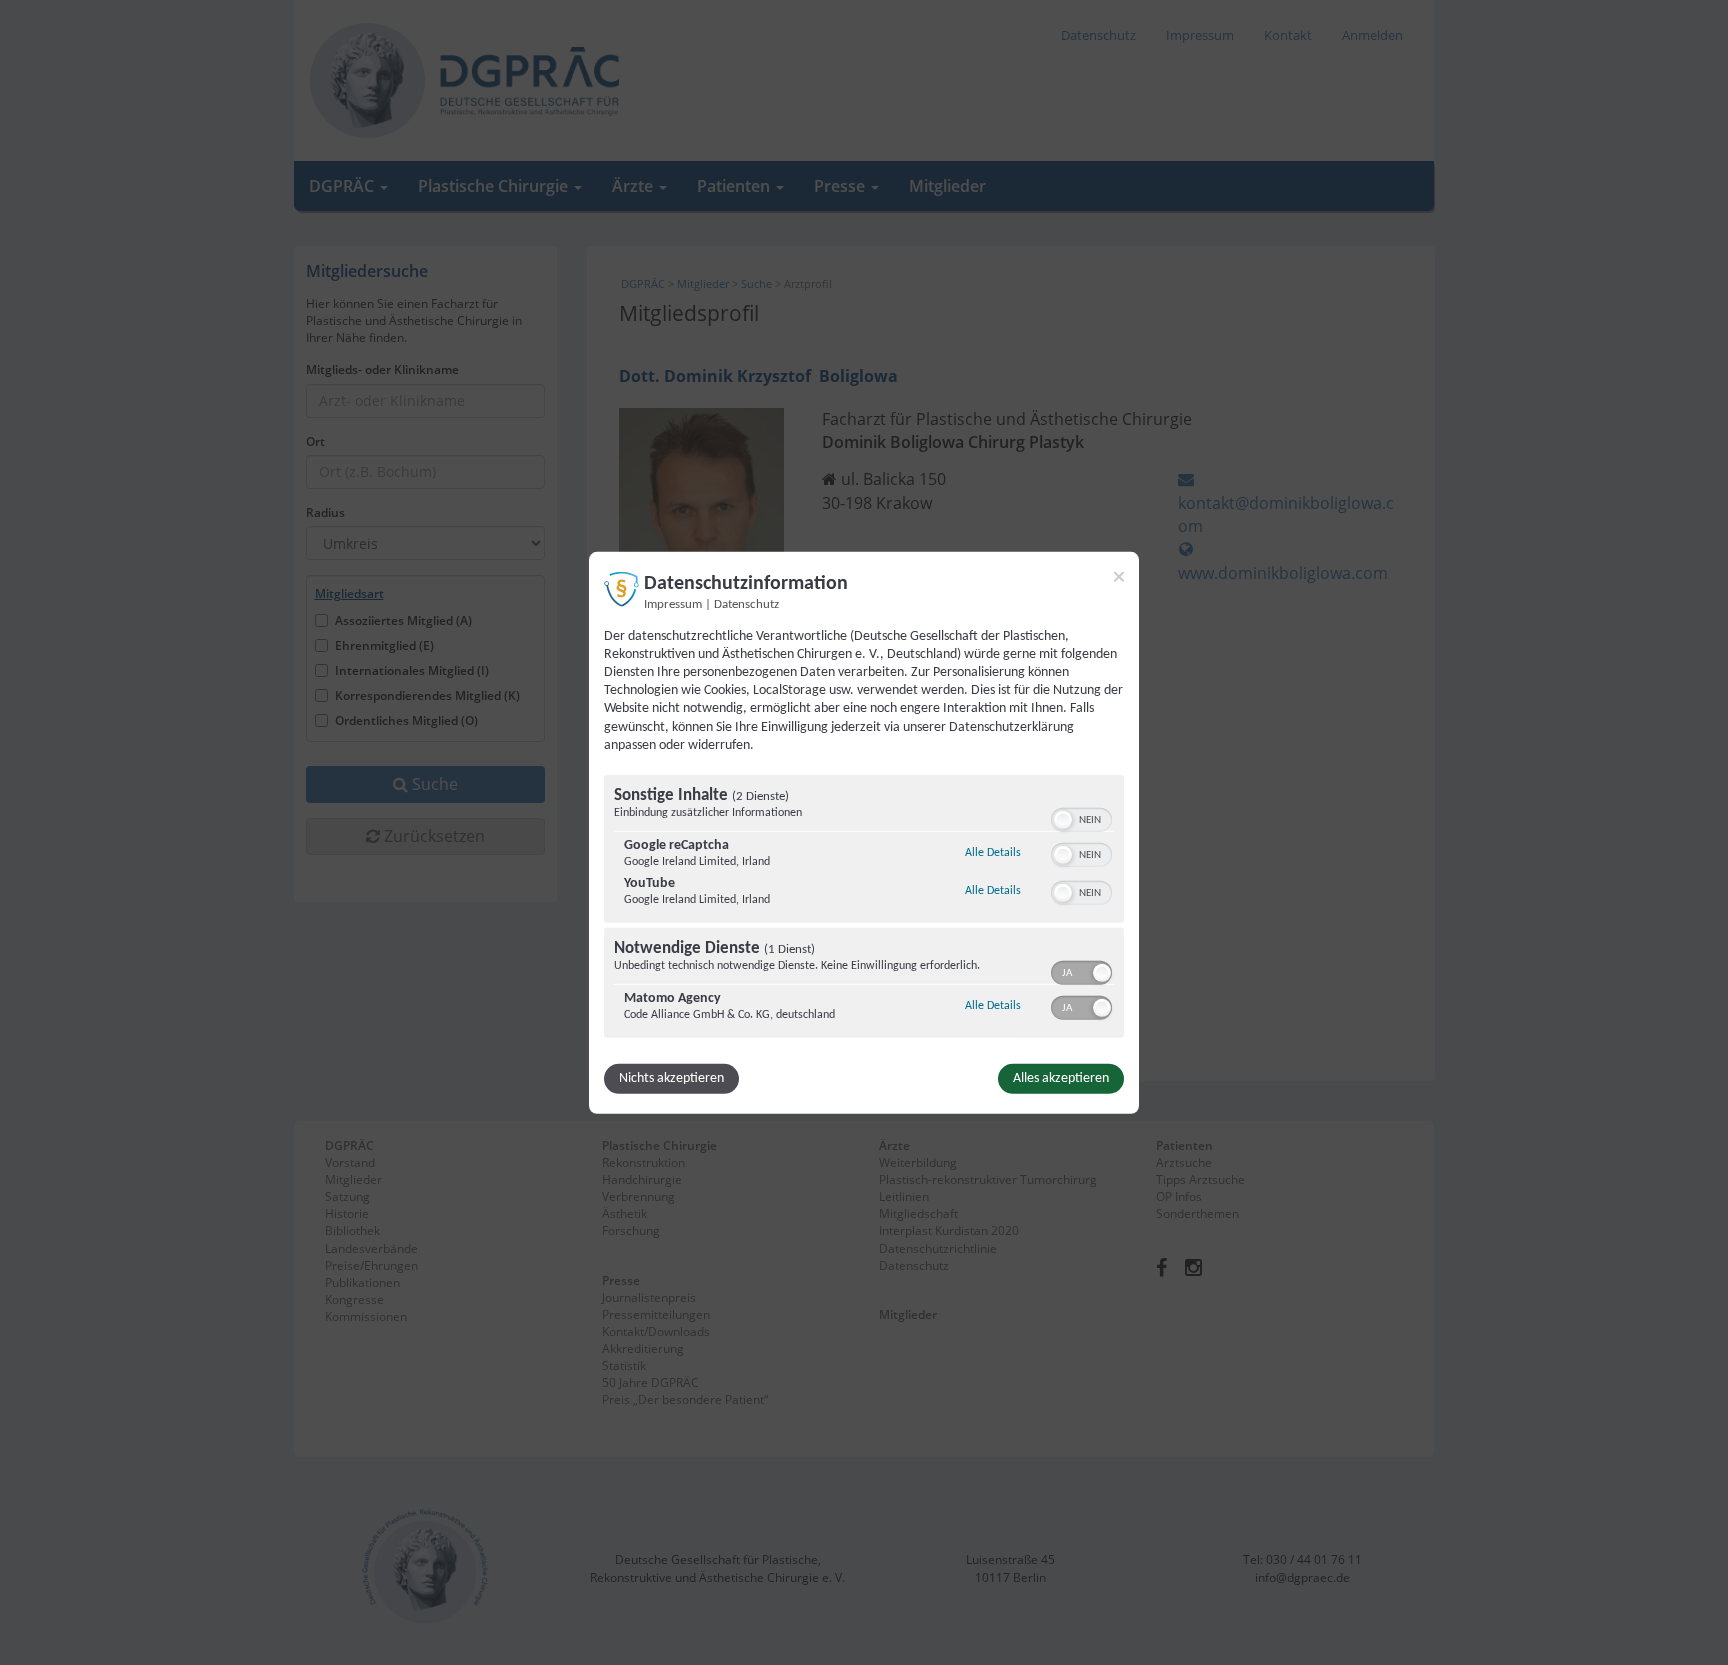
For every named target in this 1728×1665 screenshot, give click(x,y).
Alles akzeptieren (1061, 1078)
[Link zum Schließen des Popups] (1119, 576)
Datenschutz (746, 604)
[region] (864, 909)
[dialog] (864, 832)
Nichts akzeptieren (671, 1078)
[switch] (1081, 818)
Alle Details (993, 852)
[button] (1063, 820)
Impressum (673, 604)
